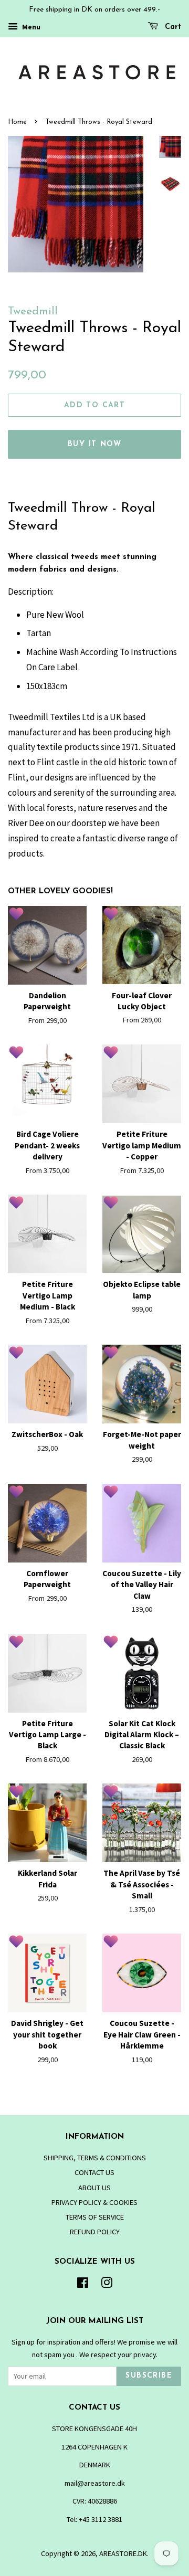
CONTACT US (94, 2172)
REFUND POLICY (95, 2232)
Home (17, 122)
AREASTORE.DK (123, 2553)
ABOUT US (94, 2188)
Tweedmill (33, 312)
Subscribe (149, 2376)
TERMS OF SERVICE (95, 2217)
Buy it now (94, 444)
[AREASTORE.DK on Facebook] (83, 2285)
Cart (172, 27)
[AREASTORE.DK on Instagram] (107, 2285)
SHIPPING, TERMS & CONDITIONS (95, 2158)
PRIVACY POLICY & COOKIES (94, 2202)
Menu (30, 27)
